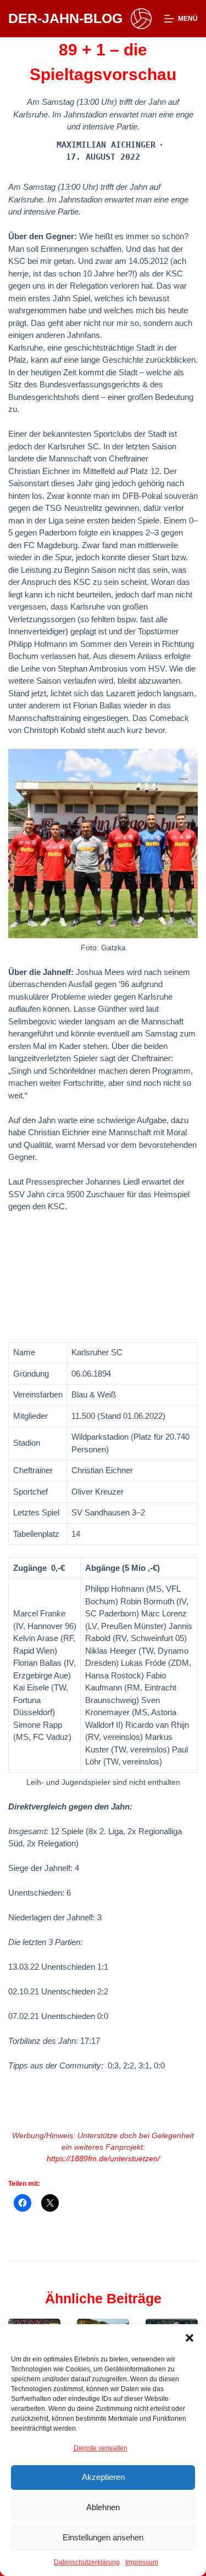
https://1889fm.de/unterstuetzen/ (103, 2158)
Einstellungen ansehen (103, 2537)
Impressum (142, 2562)
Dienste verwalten (101, 2448)
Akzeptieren (103, 2477)
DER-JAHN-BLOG (65, 18)
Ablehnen (103, 2507)
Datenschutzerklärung (87, 2562)
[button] (190, 2338)
